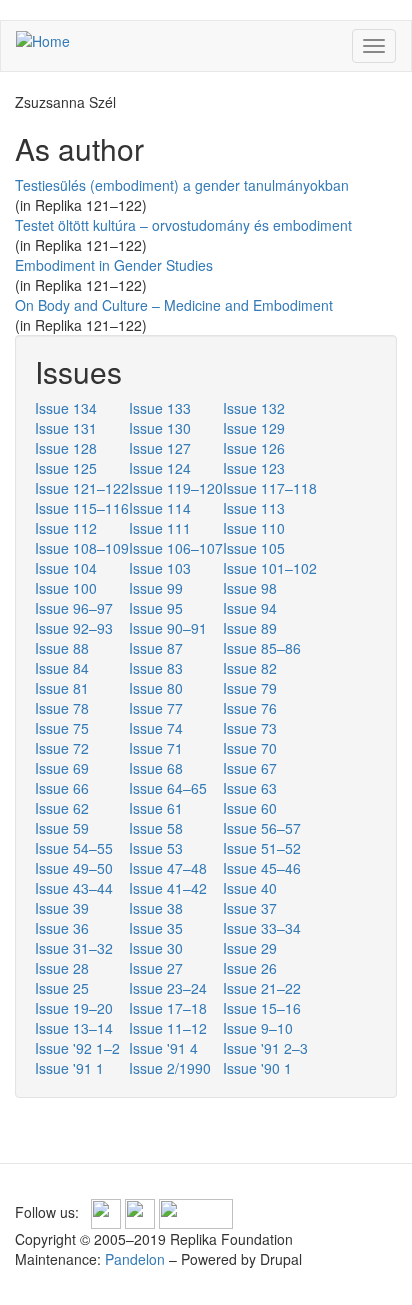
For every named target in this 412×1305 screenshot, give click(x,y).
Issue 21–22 (262, 988)
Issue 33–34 (262, 928)
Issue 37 (250, 908)
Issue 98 (250, 588)
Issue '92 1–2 (77, 1048)
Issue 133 (160, 408)
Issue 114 (160, 508)
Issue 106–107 (176, 548)
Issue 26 (250, 968)
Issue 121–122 (82, 488)
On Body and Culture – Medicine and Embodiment (174, 305)
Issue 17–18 (168, 1008)
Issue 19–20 (74, 1008)
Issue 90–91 (168, 628)
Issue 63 (250, 788)
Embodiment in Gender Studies (114, 265)
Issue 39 (62, 908)
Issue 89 (250, 628)
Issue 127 (160, 448)
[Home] (43, 40)
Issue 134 (66, 408)
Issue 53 (156, 848)
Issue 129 (254, 428)
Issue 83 (156, 668)
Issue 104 (66, 568)
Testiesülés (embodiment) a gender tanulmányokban (182, 185)
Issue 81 (62, 688)
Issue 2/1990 (170, 1068)
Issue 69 (62, 768)
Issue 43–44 (74, 888)
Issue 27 (156, 968)
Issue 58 (156, 828)
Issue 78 (62, 708)
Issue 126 (254, 448)
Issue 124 (160, 468)
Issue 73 (250, 728)
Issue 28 (62, 968)
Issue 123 (254, 468)
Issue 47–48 (168, 868)
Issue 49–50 (74, 868)
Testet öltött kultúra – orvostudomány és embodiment (183, 225)
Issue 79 (250, 688)
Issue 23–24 (168, 988)
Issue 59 (62, 828)
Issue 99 (156, 588)
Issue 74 (156, 728)
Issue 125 (66, 468)
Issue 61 (156, 808)
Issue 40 (250, 888)
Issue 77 (156, 708)
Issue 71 (156, 748)
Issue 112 (66, 528)
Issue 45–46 (262, 868)
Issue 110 (254, 528)
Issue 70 (250, 748)
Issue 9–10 (258, 1028)
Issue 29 (250, 948)
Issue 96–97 (74, 608)
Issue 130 (160, 428)
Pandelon (135, 1259)
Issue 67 (250, 768)
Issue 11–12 (168, 1028)
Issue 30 (156, 948)
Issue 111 (160, 528)
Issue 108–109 (82, 548)
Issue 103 (160, 568)
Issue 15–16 (262, 1008)
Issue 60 (250, 808)
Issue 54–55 (74, 848)
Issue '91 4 (163, 1048)
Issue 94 (250, 608)
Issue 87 (156, 648)
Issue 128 (66, 448)
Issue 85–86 (262, 648)
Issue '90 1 (257, 1068)
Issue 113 (254, 508)
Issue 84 (62, 668)
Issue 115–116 (82, 508)
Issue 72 (62, 748)
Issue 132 (254, 408)
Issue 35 (156, 928)
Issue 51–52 (262, 848)
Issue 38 (156, 908)
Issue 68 (156, 768)
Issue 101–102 (270, 568)
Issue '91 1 (69, 1068)
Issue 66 (62, 788)
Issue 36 (62, 928)
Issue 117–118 (270, 488)
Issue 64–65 (168, 788)
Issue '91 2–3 (265, 1048)
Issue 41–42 (168, 888)
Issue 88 (62, 648)
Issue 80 (156, 688)
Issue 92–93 (74, 628)
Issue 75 (62, 728)
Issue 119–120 (176, 488)
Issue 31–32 (74, 948)
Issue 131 (66, 428)
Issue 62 (62, 808)
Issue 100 (66, 588)
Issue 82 (250, 668)
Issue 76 (250, 708)
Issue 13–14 (74, 1028)
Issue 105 (254, 548)
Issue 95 (156, 608)
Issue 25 (62, 988)
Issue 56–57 (262, 828)
